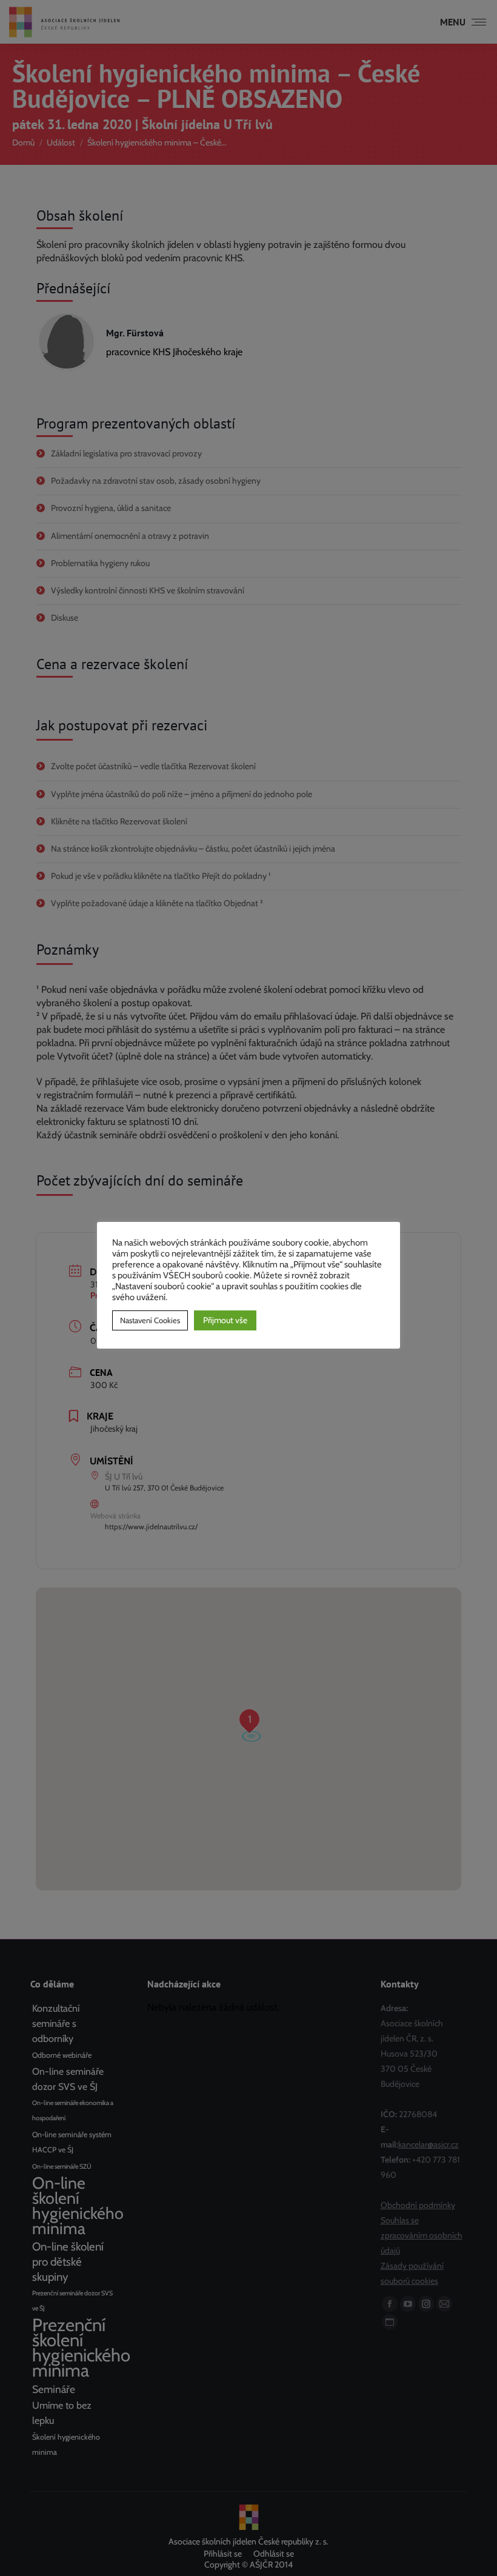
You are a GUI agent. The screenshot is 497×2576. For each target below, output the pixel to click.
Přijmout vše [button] (225, 1320)
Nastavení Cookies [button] (150, 1320)
